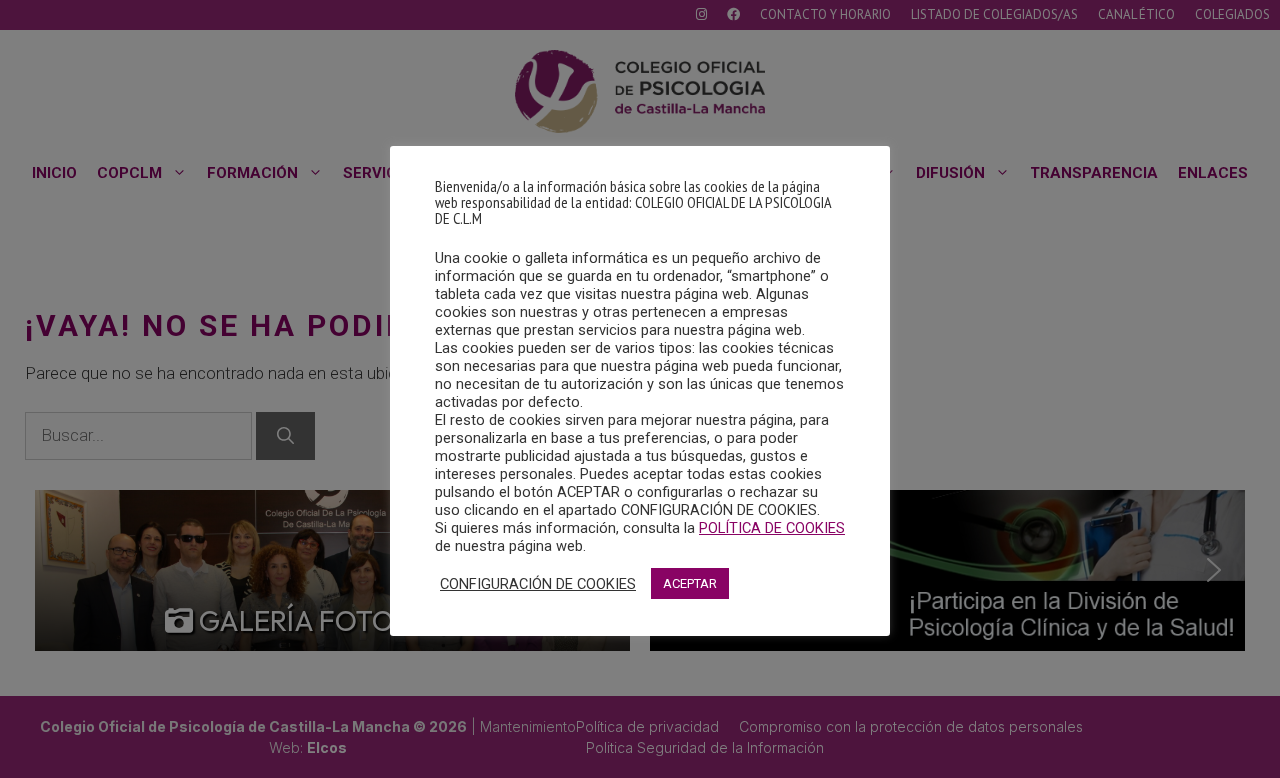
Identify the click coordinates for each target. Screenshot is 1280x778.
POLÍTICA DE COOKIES (772, 528)
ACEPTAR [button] (690, 583)
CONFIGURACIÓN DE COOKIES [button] (538, 584)
